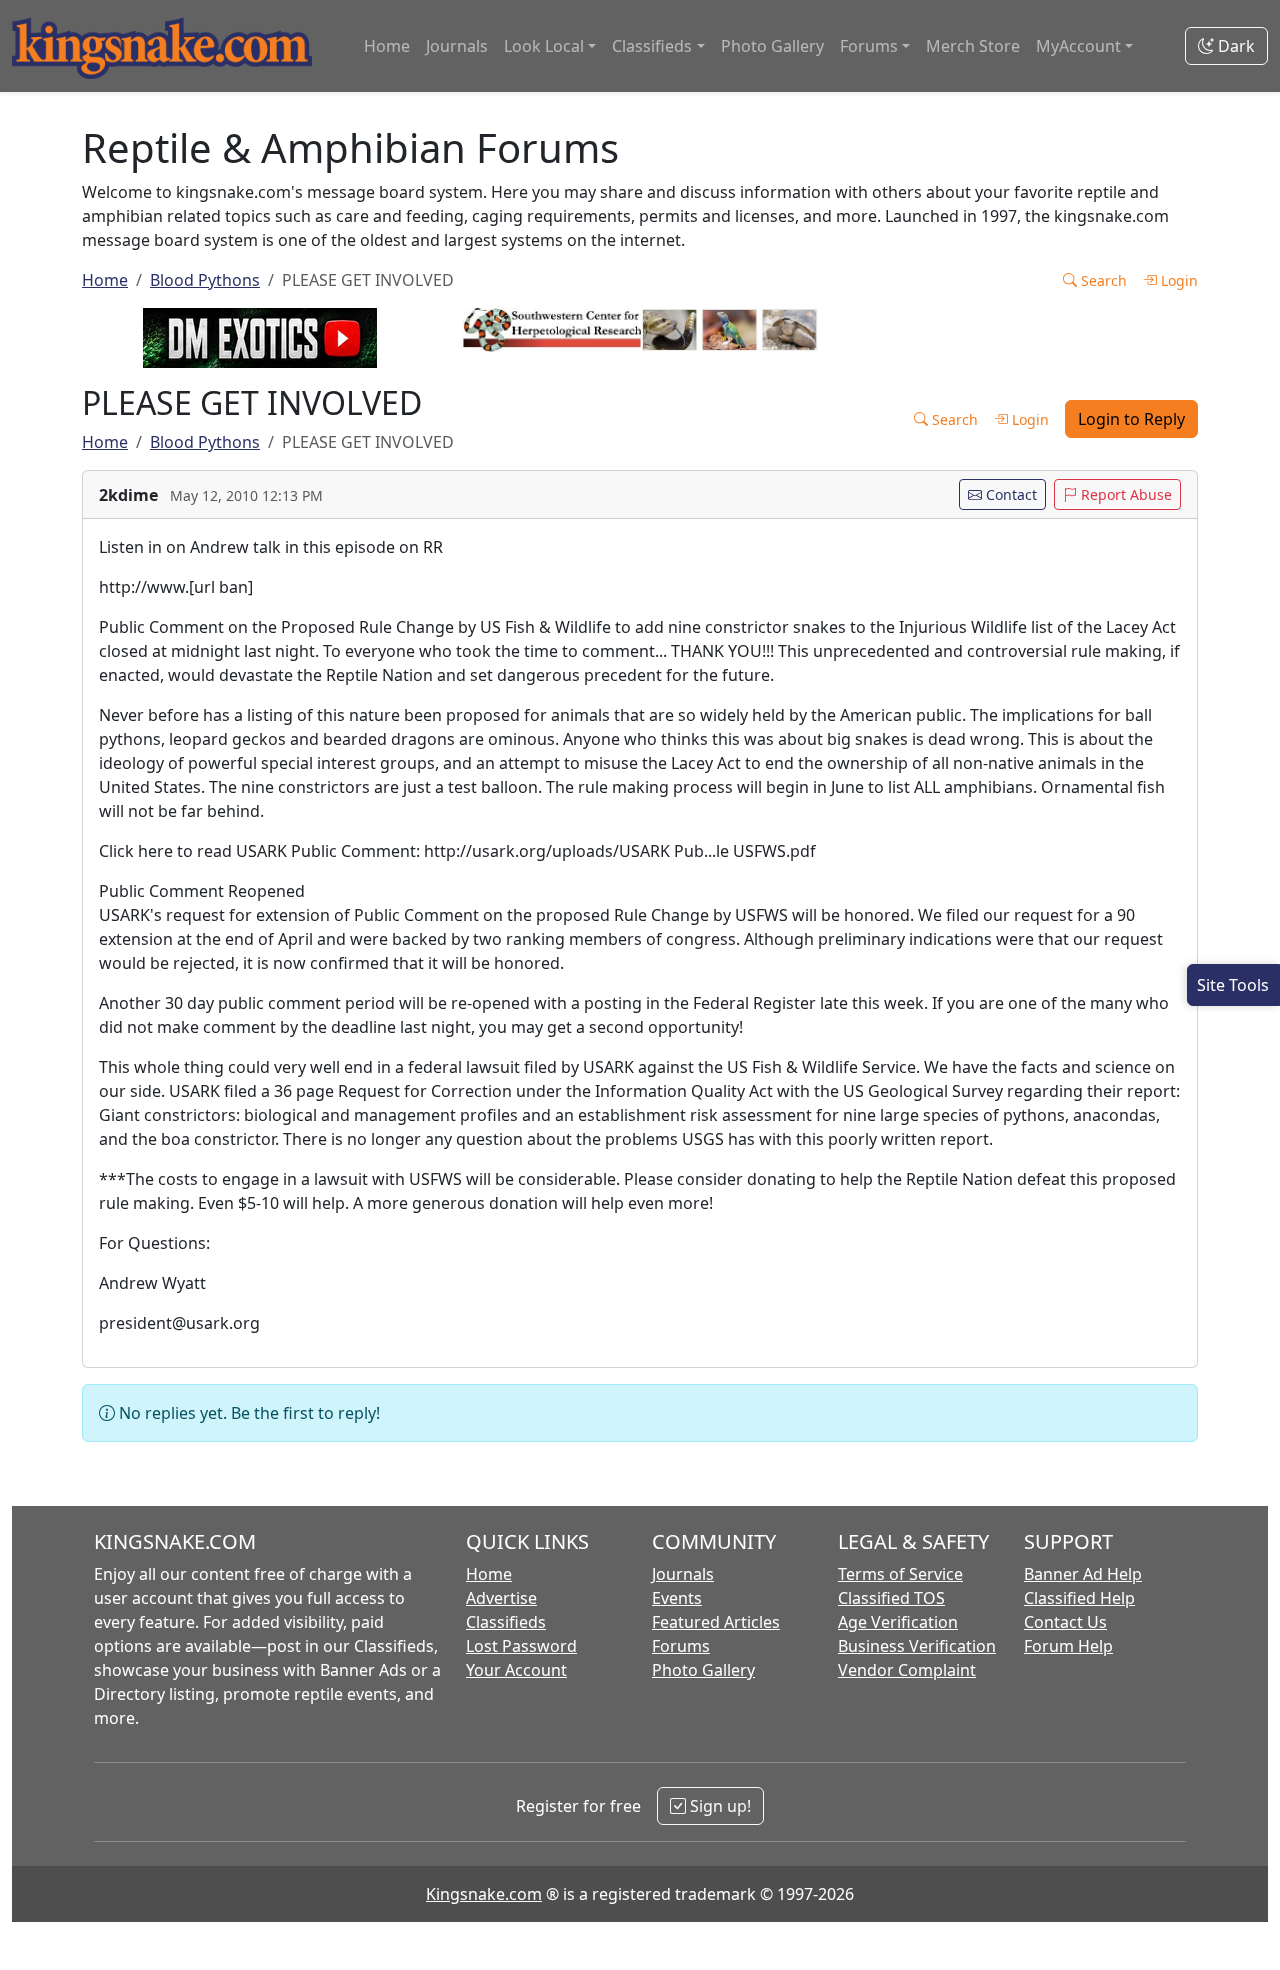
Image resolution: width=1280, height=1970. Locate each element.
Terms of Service (900, 1574)
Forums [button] (869, 46)
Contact (1009, 494)
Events (677, 1598)
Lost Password (521, 1646)
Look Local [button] (544, 46)
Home (387, 46)
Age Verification (898, 1622)
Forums (681, 1646)
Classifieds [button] (652, 46)
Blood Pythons (205, 280)
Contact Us (1065, 1622)
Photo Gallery (772, 46)
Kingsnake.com (484, 1894)
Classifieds (506, 1622)
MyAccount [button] (1078, 46)
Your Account (516, 1670)
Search (1102, 280)
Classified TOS (891, 1598)
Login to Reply (1131, 419)
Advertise (501, 1598)
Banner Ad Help (1083, 1574)
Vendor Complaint (907, 1670)
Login (1177, 280)
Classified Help (1079, 1598)
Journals (457, 46)
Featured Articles (716, 1622)
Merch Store (973, 46)
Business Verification (917, 1646)
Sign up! (718, 1806)
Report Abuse (1124, 494)
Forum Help (1068, 1646)
